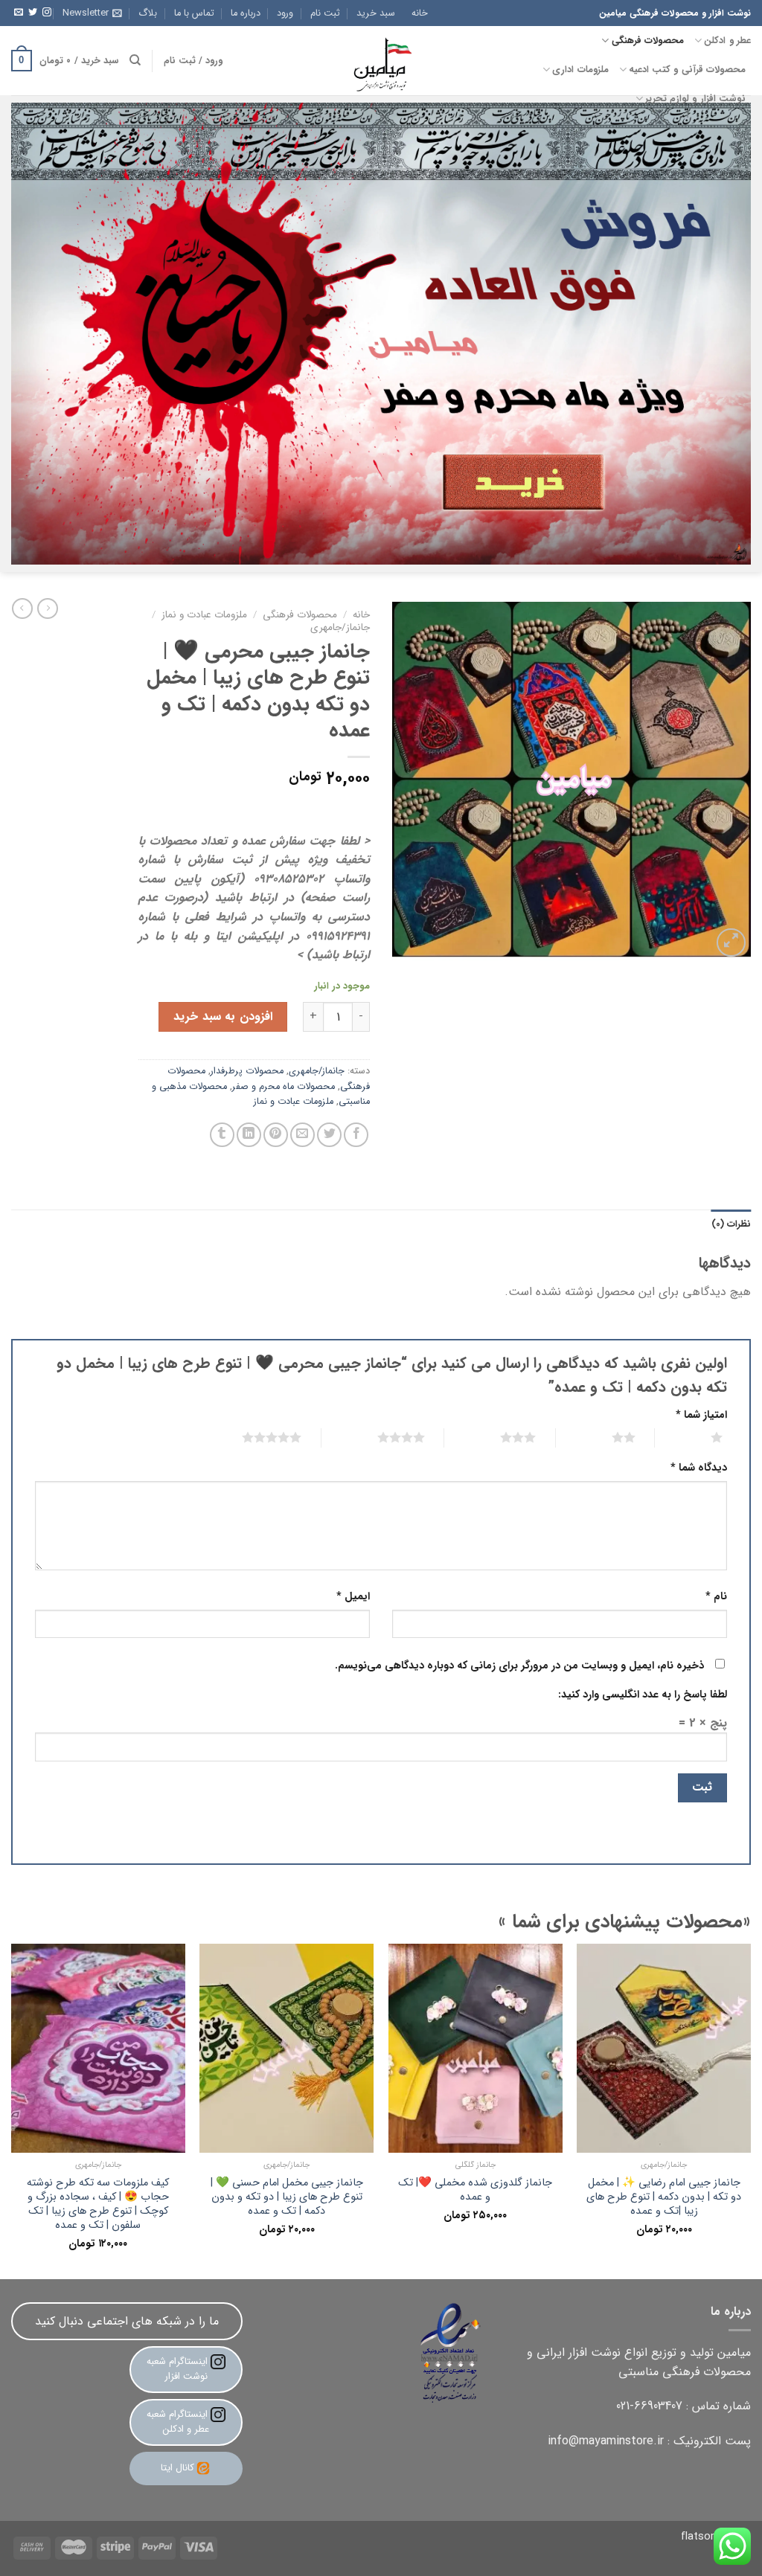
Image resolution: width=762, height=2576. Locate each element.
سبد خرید (376, 13)
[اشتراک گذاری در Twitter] (329, 1135)
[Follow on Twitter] (33, 13)
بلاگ (148, 13)
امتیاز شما (701, 1415)
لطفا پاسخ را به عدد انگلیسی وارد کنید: (643, 1695)
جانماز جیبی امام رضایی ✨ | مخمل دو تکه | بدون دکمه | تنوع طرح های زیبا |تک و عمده (664, 2197)
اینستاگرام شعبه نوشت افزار (179, 2369)
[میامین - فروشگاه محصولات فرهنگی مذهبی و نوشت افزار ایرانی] (381, 61)
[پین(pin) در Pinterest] (276, 1135)
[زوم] (731, 943)
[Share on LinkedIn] (249, 1135)
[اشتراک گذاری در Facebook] (356, 1135)
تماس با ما (194, 13)
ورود (285, 13)
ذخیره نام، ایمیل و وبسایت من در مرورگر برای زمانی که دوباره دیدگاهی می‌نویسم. (519, 1666)
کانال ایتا (177, 2468)
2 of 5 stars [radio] (605, 1437)
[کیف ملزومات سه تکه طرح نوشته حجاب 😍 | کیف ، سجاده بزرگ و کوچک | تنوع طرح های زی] (98, 2048)
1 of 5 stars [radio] (698, 1437)
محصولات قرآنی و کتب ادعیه (687, 70)
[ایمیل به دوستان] (302, 1135)
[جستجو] (135, 60)
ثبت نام (325, 13)
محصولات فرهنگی (648, 41)
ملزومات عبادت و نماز (204, 615)
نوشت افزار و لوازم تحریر (695, 99)
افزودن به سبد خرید (222, 1016)
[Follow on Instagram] (47, 13)
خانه (420, 13)
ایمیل (353, 1597)
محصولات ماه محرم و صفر (284, 1087)
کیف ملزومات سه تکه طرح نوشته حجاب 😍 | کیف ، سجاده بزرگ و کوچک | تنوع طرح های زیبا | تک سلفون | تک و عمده (98, 2204)
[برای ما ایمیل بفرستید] (19, 13)
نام (716, 1597)
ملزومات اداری (580, 70)
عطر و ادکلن (727, 41)
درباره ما (246, 13)
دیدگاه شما (699, 1468)
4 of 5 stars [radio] (383, 1437)
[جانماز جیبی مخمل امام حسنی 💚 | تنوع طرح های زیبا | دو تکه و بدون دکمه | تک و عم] (286, 2048)
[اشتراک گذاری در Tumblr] (222, 1135)
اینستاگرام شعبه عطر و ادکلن (179, 2422)
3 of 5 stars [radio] (500, 1437)
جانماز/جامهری (340, 627)
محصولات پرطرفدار (247, 1071)
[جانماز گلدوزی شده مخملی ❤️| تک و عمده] (476, 2048)
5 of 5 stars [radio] (253, 1437)
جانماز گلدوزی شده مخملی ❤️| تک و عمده (475, 2190)
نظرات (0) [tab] (731, 1224)
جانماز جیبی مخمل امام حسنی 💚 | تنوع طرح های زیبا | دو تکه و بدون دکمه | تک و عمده (287, 2197)
